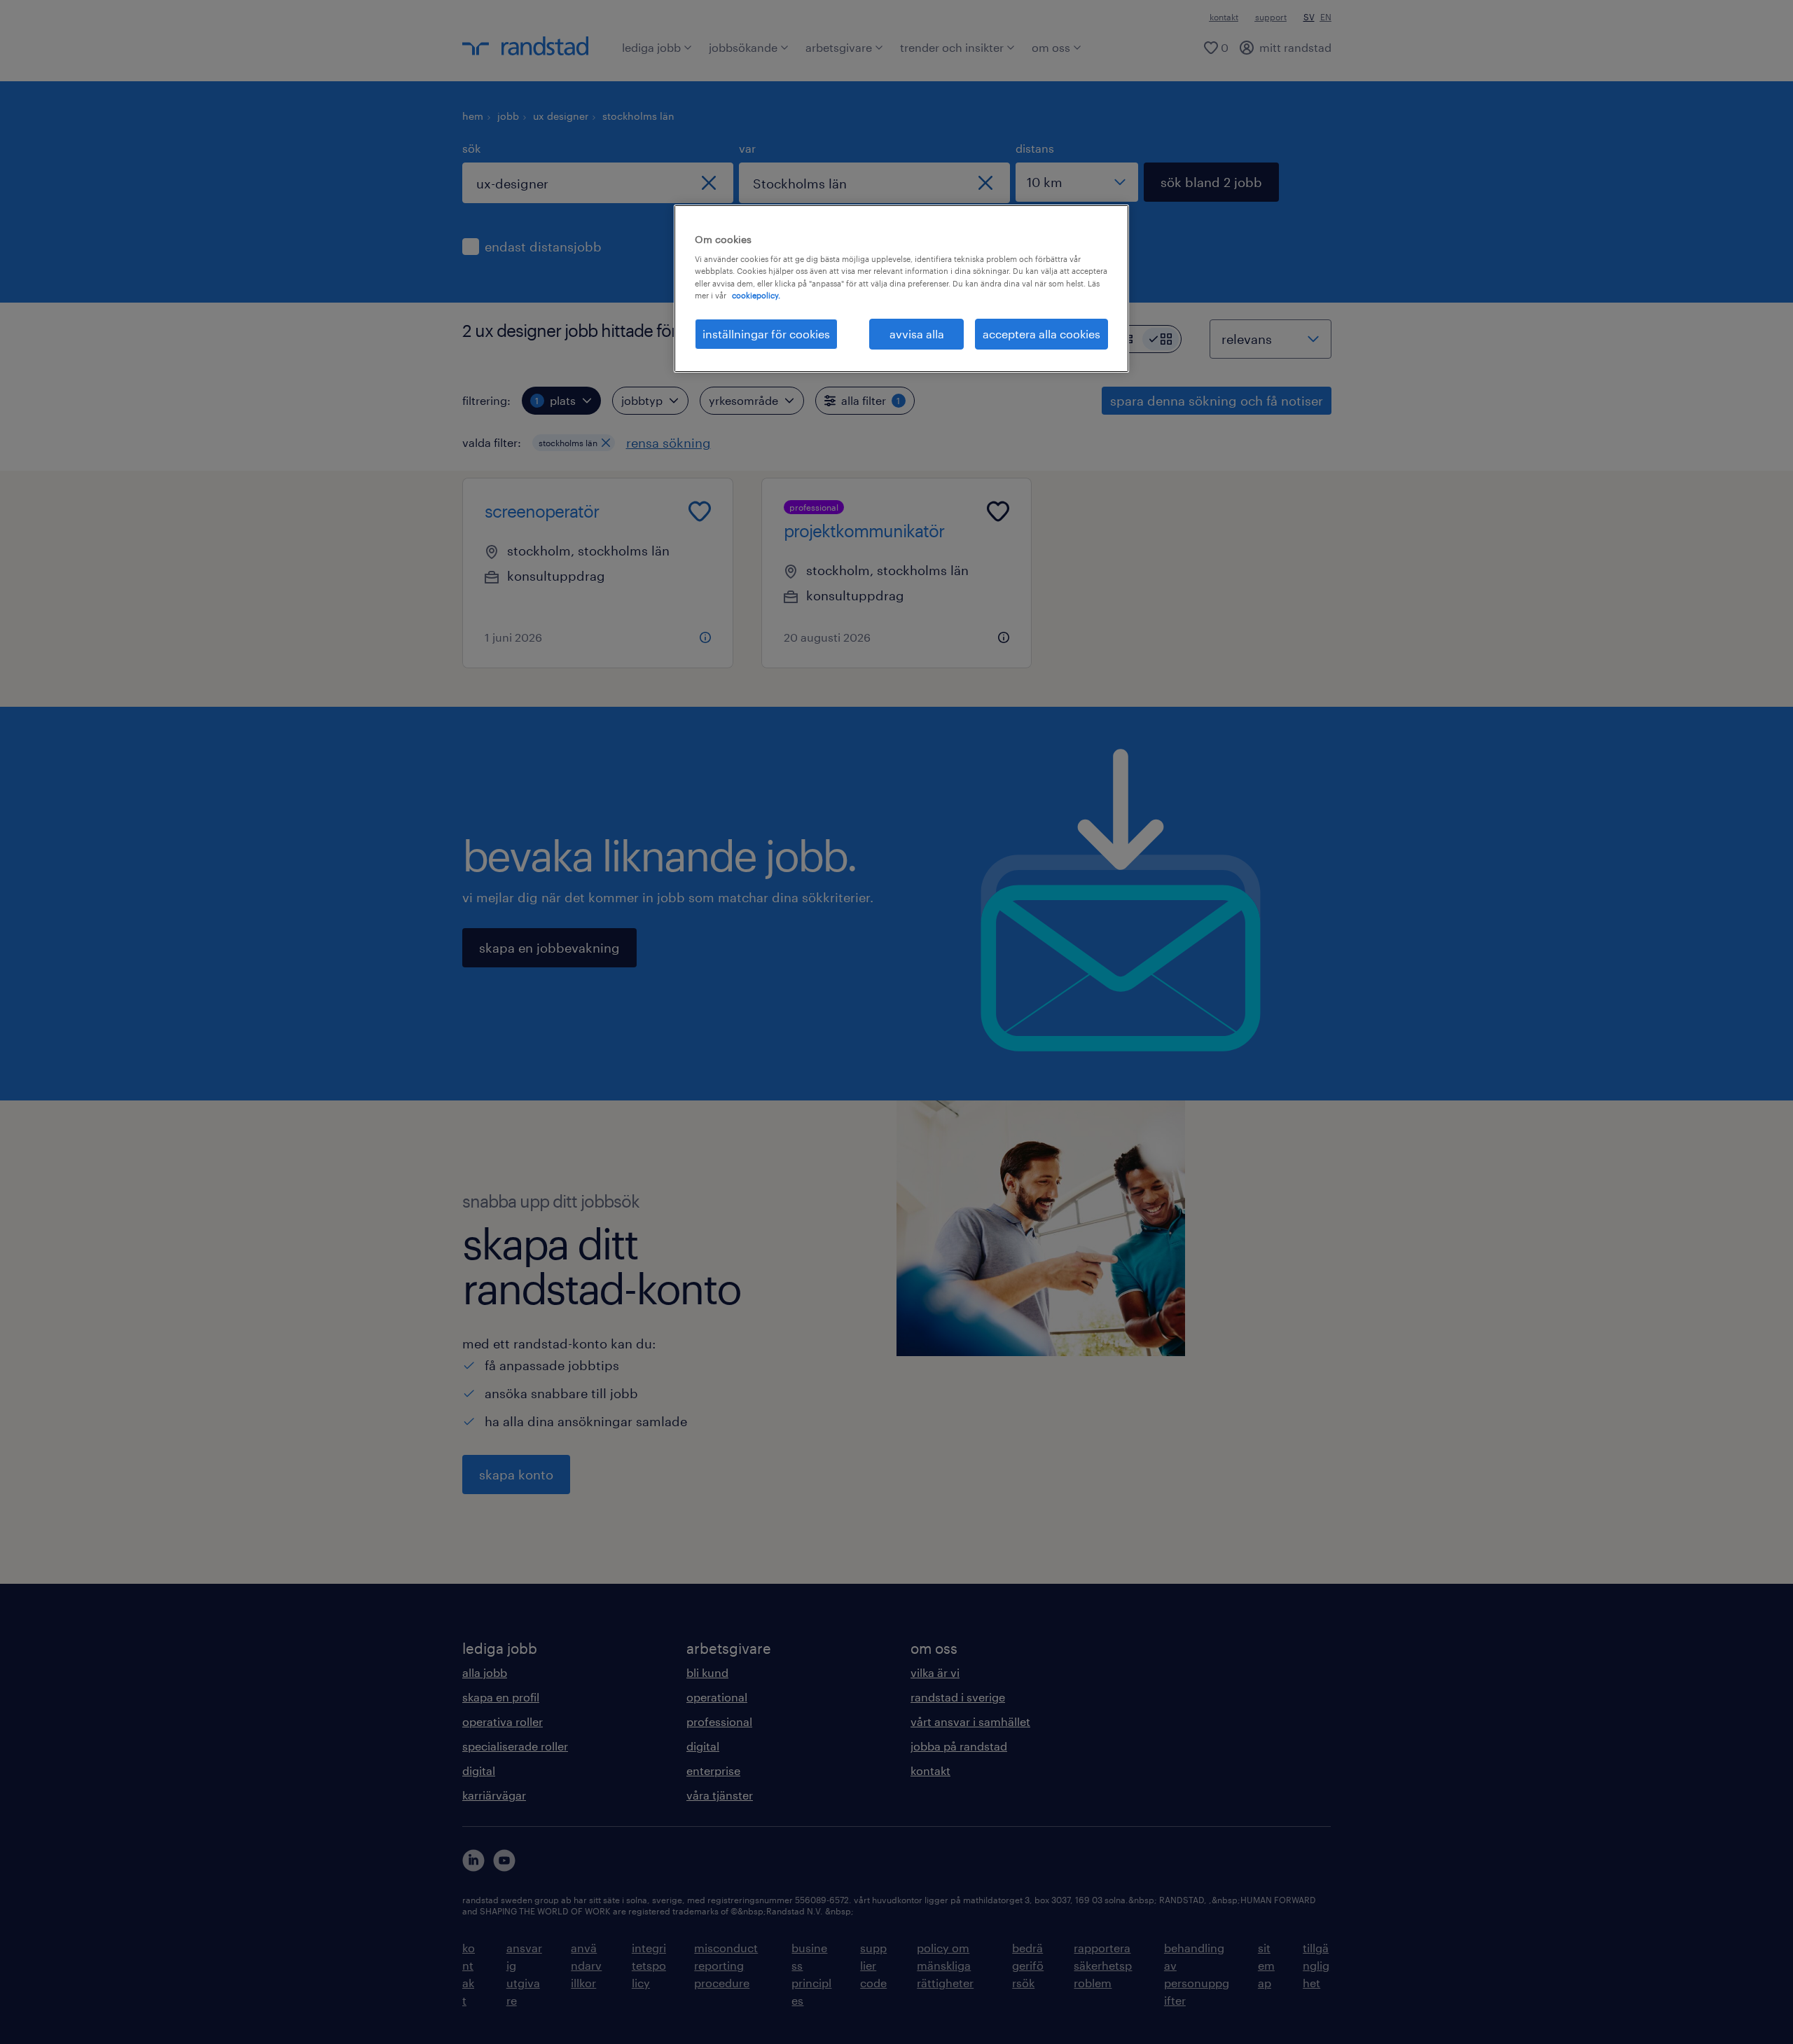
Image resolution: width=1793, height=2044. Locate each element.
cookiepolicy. (756, 295)
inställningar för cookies (766, 334)
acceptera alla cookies (1041, 334)
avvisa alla (917, 334)
